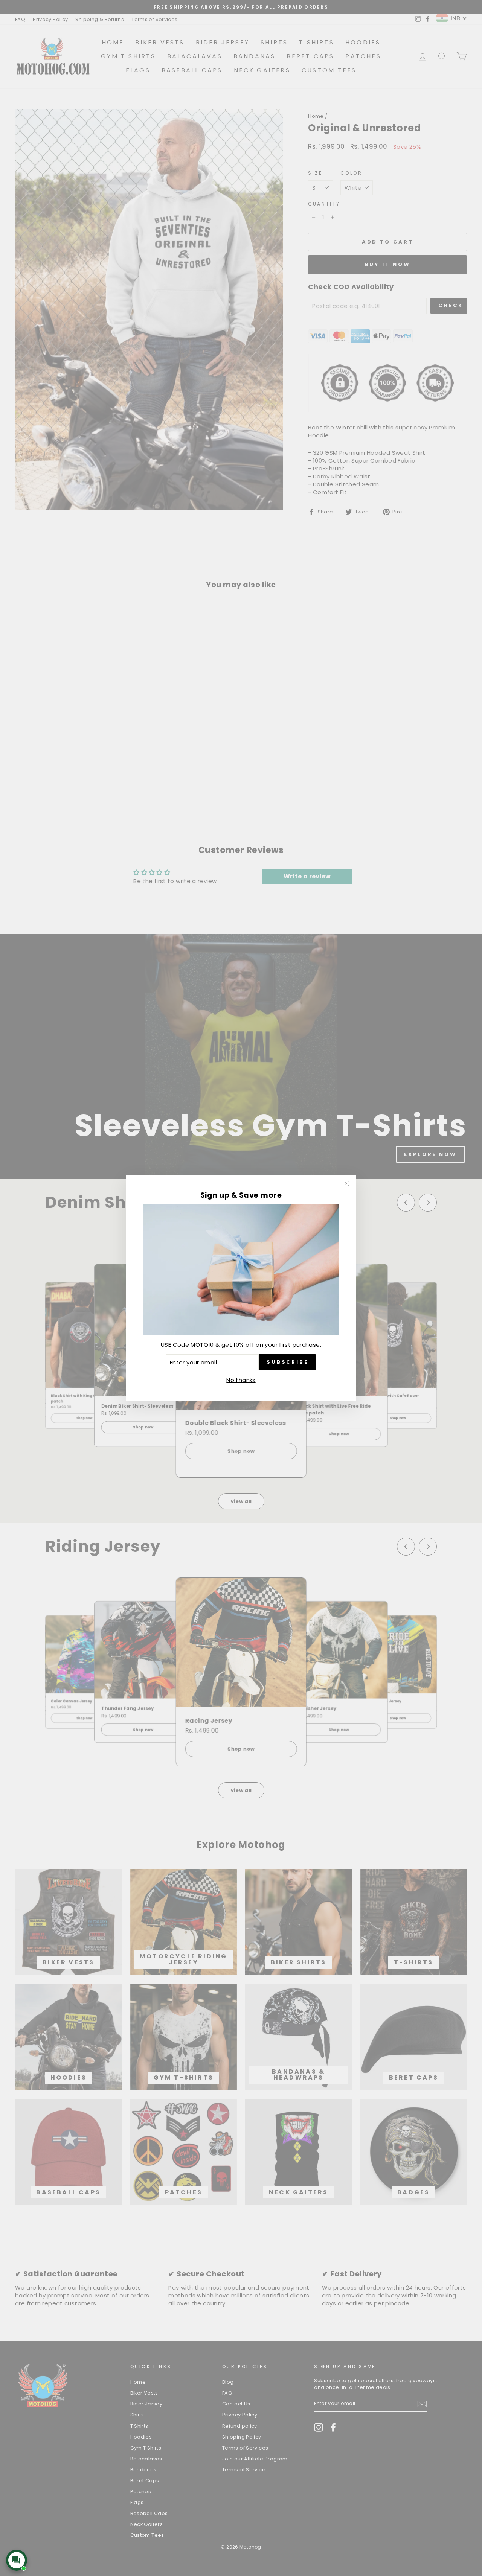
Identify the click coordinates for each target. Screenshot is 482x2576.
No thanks (241, 1380)
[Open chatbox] (17, 2560)
